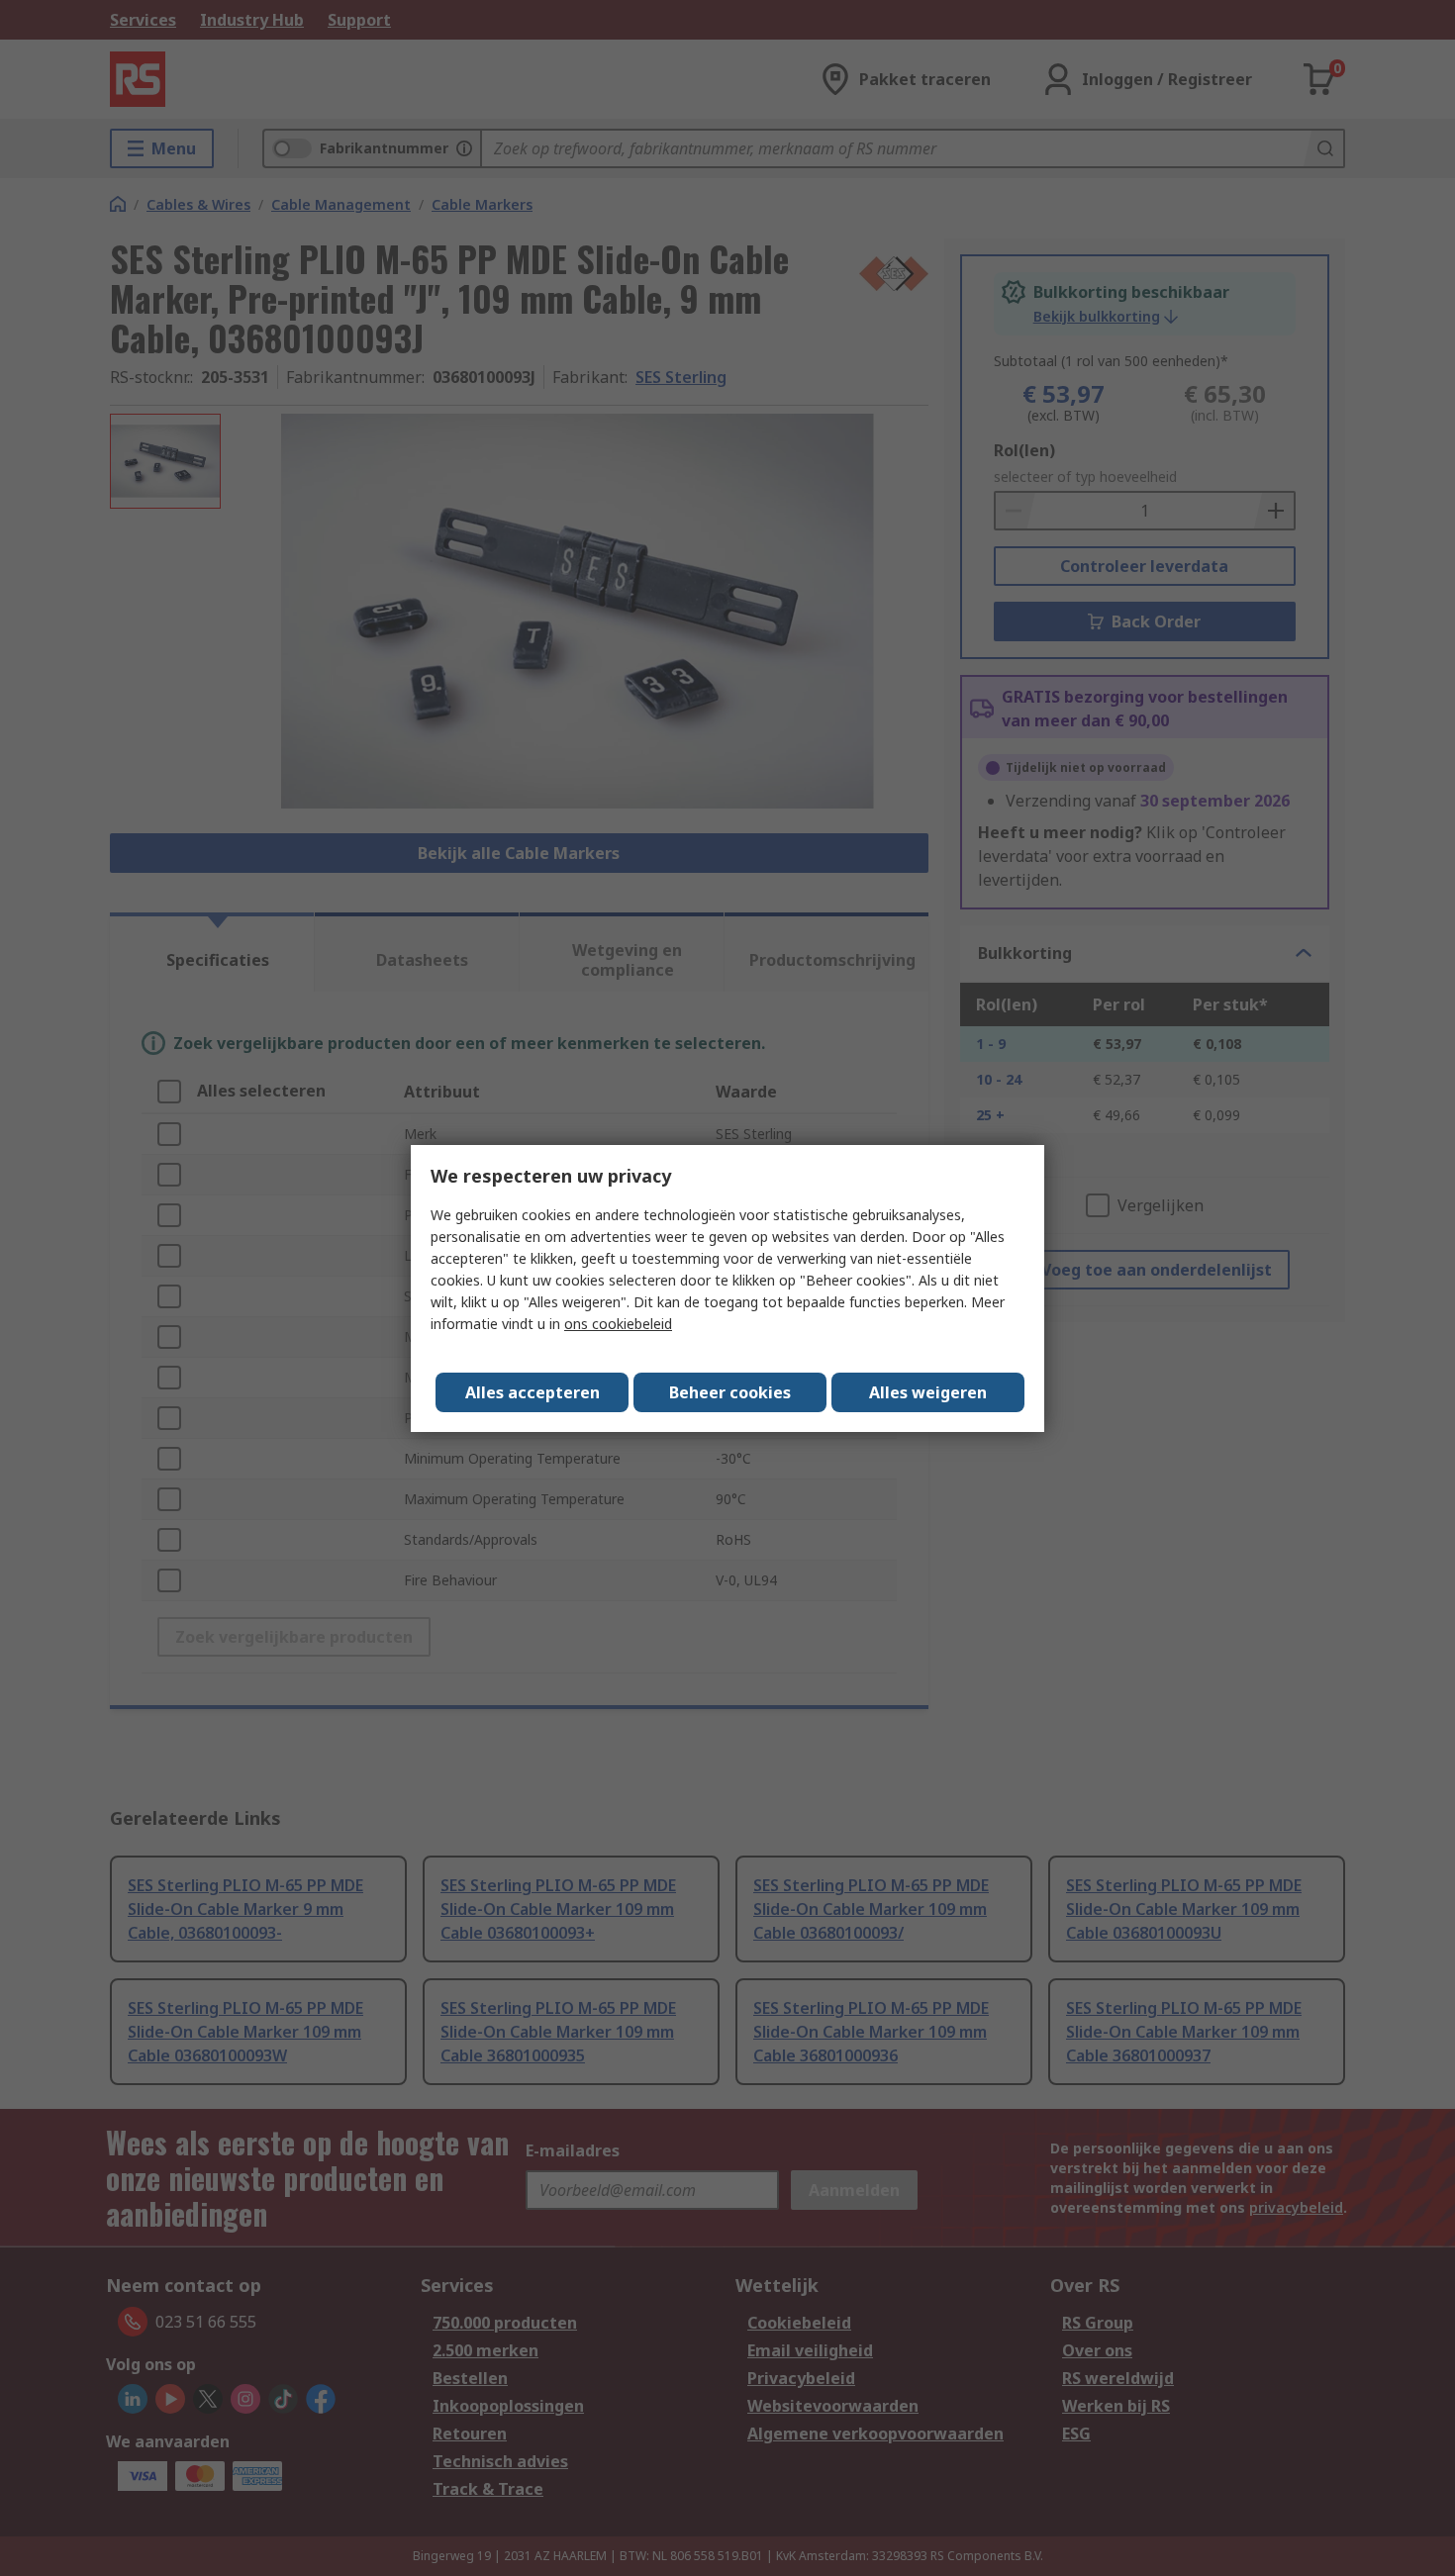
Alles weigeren (928, 1392)
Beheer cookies (730, 1392)
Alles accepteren (533, 1392)
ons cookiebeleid (618, 1324)
